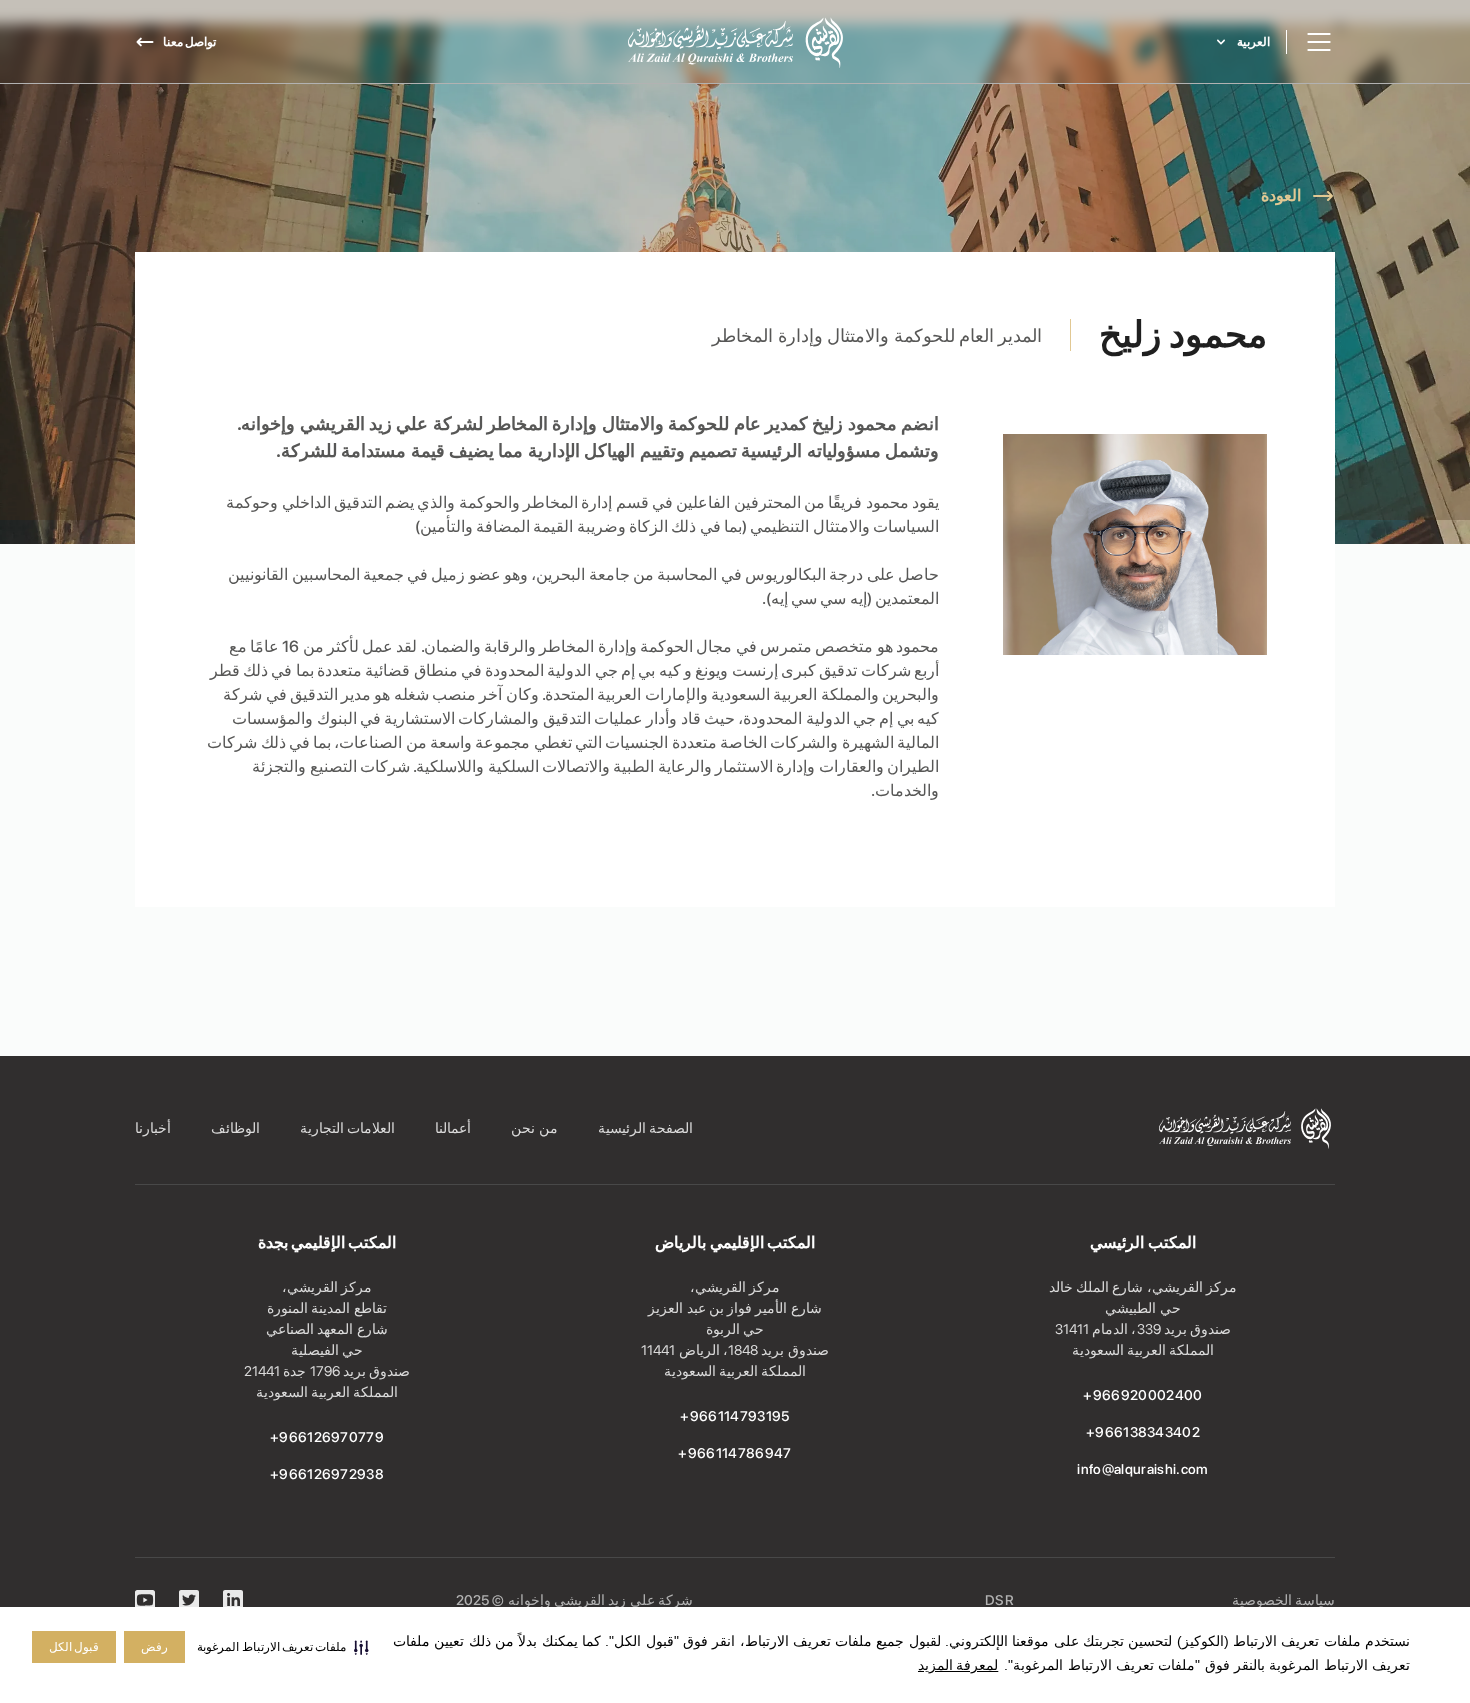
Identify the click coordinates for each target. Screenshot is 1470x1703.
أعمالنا (453, 1128)
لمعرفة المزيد (958, 1665)
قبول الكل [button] (74, 1647)
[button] (283, 1647)
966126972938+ (327, 1474)
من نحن (534, 1128)
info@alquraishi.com (1142, 1469)
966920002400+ (1142, 1395)
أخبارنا (153, 1128)
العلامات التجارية (347, 1128)
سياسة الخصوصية (1283, 1600)
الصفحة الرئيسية (645, 1128)
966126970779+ (327, 1437)
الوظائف (235, 1128)
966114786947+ (734, 1453)
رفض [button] (154, 1647)
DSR (999, 1600)
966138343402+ (1143, 1432)
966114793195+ (734, 1416)
